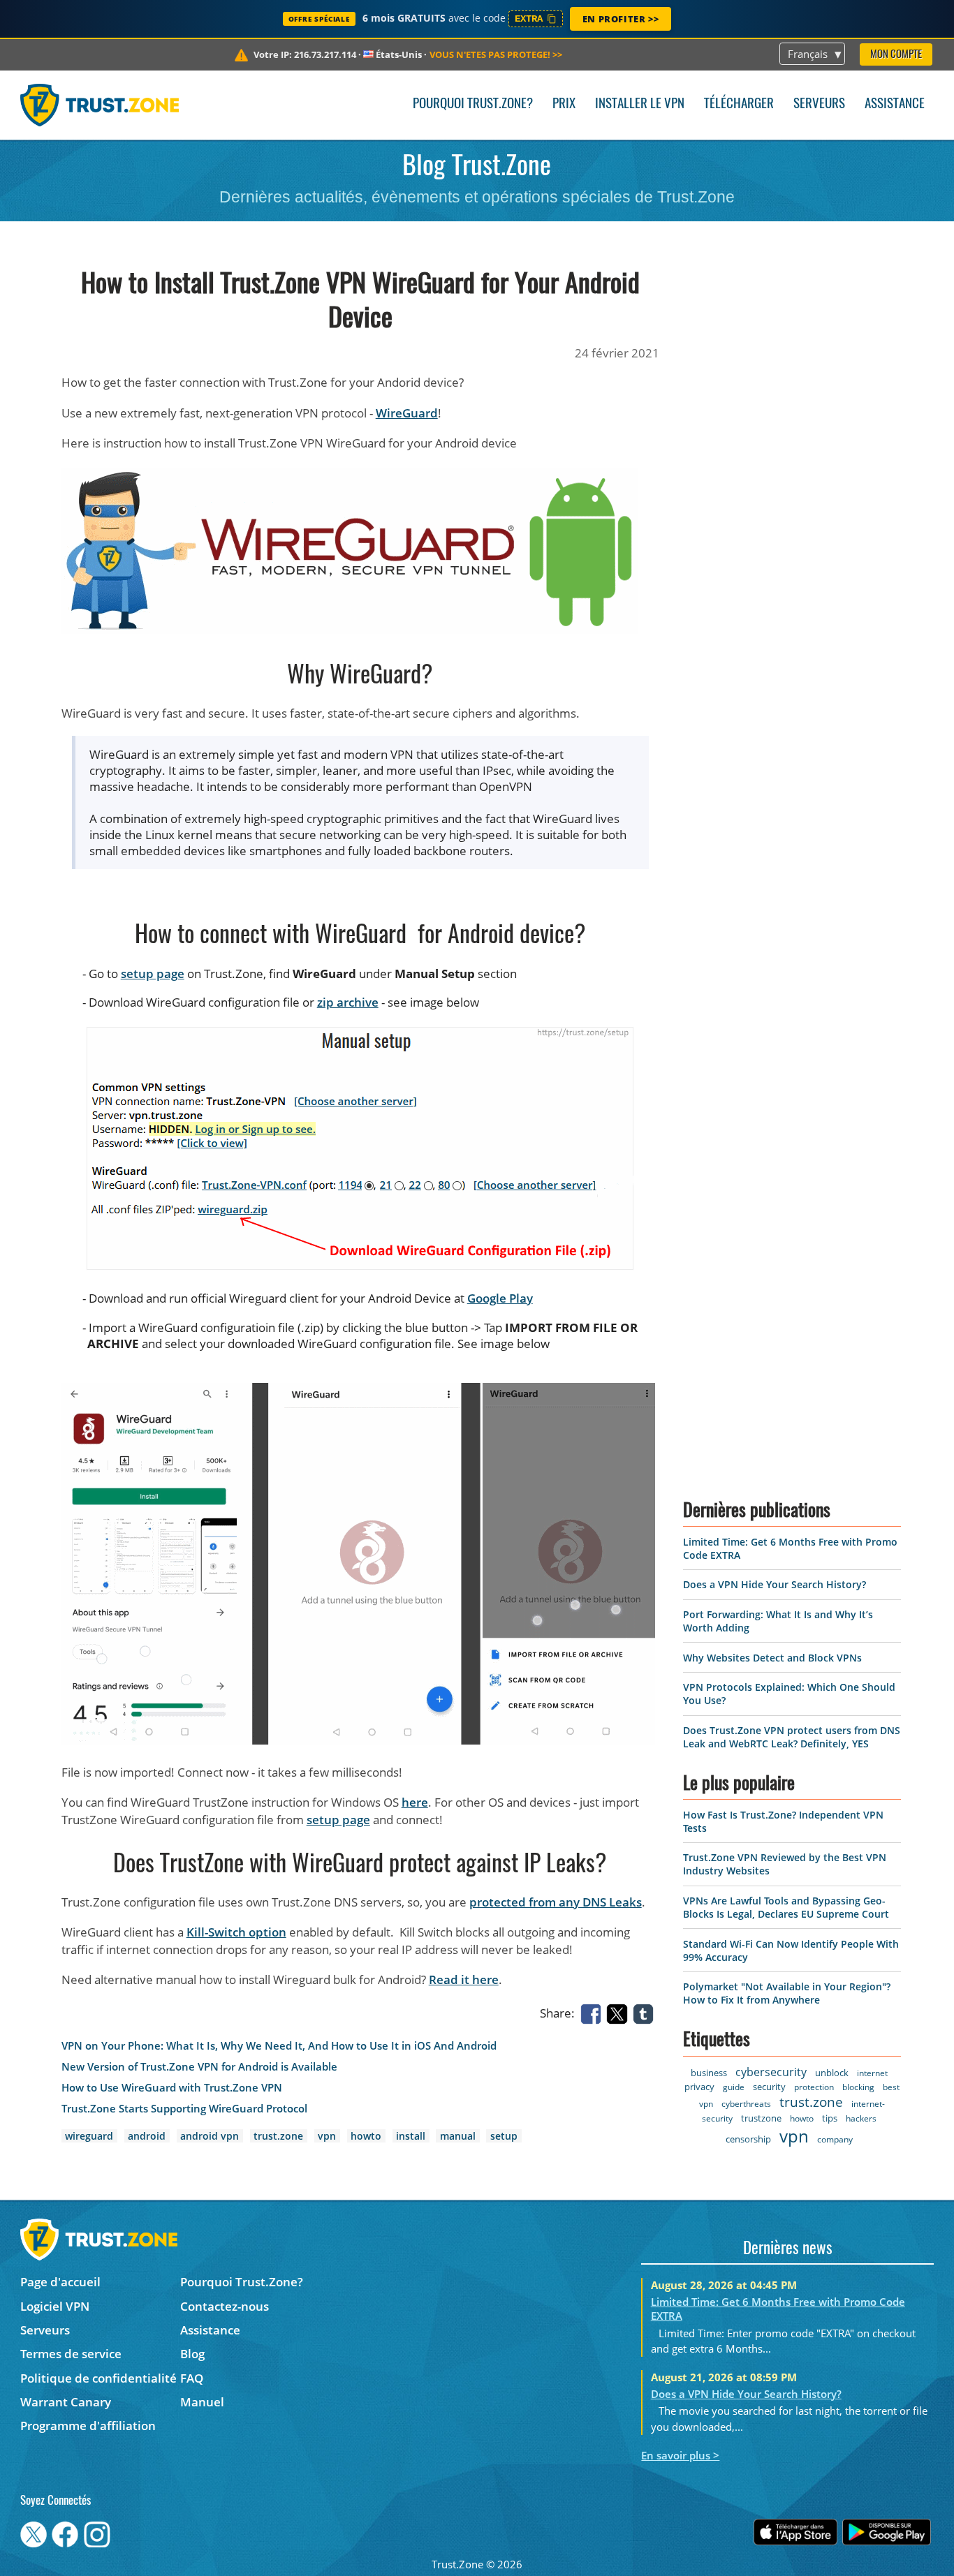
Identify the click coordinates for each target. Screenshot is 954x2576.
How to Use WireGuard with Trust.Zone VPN (172, 2088)
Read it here (464, 1979)
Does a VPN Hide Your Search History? (775, 1584)
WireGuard (407, 413)
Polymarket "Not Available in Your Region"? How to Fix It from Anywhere (787, 1993)
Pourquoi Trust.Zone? (473, 104)
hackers (861, 2118)
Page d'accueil (60, 2282)
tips (830, 2118)
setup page (153, 974)
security (769, 2087)
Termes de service (71, 2354)
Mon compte (896, 55)
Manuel (202, 2402)
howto (366, 2136)
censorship (748, 2139)
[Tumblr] (646, 2012)
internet (872, 2073)
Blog (192, 2354)
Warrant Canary (66, 2402)
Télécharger (739, 104)
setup (504, 2136)
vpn (327, 2136)
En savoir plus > (680, 2455)
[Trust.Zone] (100, 105)
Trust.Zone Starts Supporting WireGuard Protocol (184, 2109)
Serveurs (819, 104)
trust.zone (278, 2136)
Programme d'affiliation (88, 2426)
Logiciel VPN (55, 2306)
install (411, 2136)
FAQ (192, 2378)
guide (734, 2087)
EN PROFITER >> (621, 19)
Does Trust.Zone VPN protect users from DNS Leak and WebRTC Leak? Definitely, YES (792, 1737)
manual (458, 2136)
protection (814, 2087)
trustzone (761, 2118)
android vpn (210, 2136)
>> (496, 54)
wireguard (89, 2136)
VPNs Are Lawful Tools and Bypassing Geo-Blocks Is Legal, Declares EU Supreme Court (786, 1907)
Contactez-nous (225, 2306)
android (147, 2136)
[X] (619, 2012)
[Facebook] (594, 2012)
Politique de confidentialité (98, 2378)
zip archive (348, 1002)
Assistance (895, 104)
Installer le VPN (640, 104)
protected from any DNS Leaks (556, 1902)
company (835, 2139)
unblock (832, 2073)
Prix (564, 104)
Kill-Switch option (236, 1932)
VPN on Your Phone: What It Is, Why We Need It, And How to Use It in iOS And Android (279, 2046)
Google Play (500, 1298)
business (709, 2073)
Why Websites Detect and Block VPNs (772, 1658)
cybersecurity (771, 2072)
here (415, 1802)
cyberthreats (746, 2104)
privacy (699, 2087)
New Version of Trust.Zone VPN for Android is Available (199, 2067)
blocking (858, 2087)
